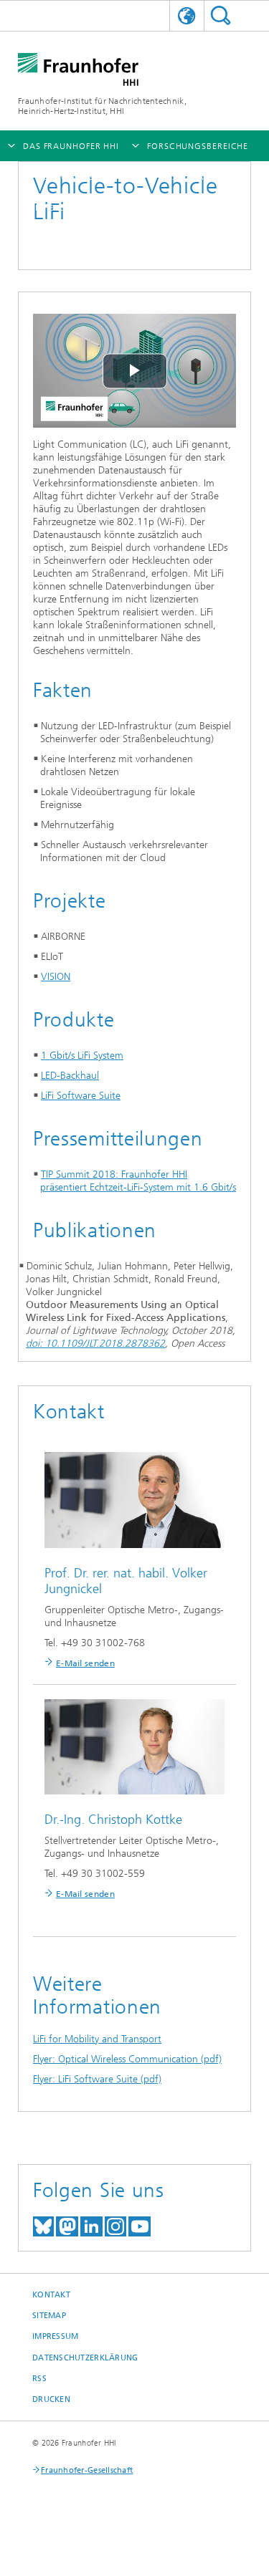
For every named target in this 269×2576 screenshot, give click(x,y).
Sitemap (49, 2316)
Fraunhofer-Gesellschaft (87, 2470)
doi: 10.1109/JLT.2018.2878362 (95, 1344)
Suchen (221, 15)
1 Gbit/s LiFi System (82, 1056)
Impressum (55, 2336)
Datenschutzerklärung (85, 2358)
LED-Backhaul (70, 1076)
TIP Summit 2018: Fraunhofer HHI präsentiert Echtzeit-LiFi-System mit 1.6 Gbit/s (138, 1181)
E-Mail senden (85, 1663)
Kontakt (51, 2295)
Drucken (51, 2399)
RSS (39, 2379)
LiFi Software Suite (81, 1096)
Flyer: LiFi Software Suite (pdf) (97, 2079)
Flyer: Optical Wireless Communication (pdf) (127, 2059)
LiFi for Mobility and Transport (97, 2039)
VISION (56, 977)
